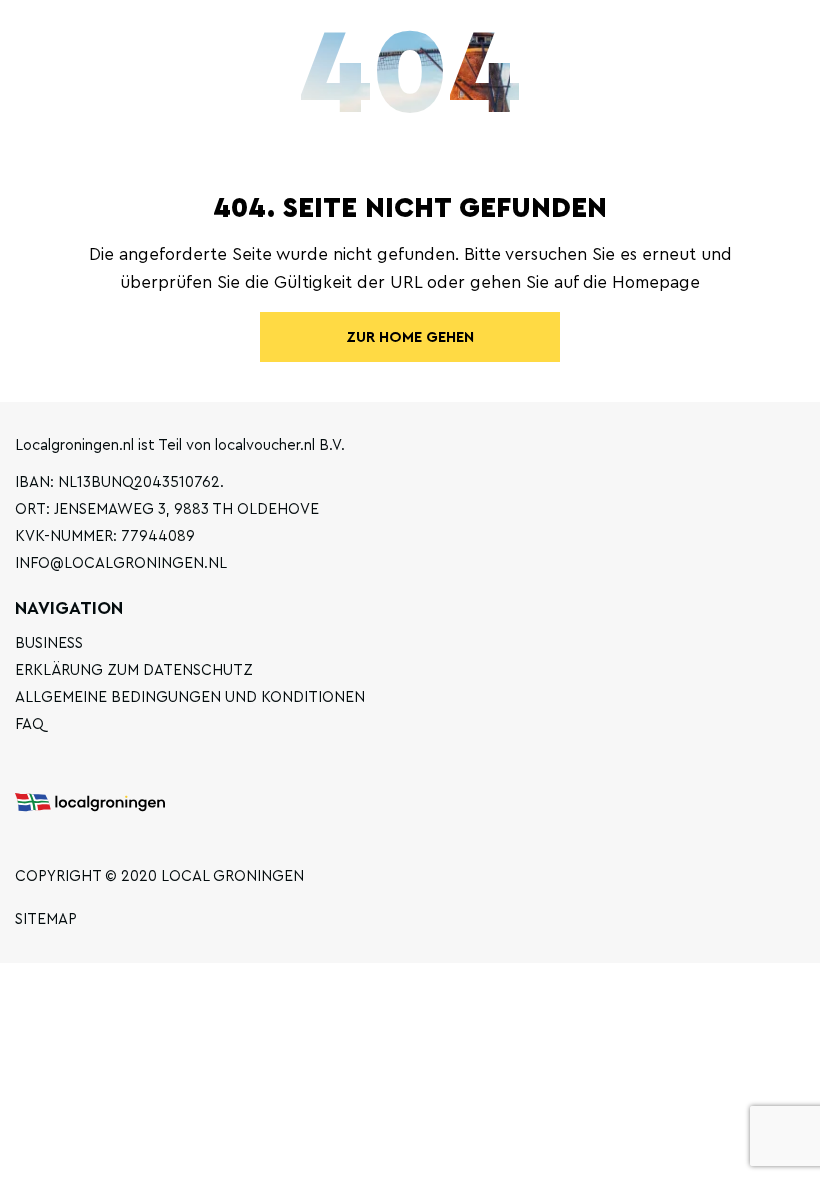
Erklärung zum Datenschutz (134, 670)
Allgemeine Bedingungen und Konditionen (190, 697)
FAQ (29, 724)
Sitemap (46, 919)
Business (49, 643)
